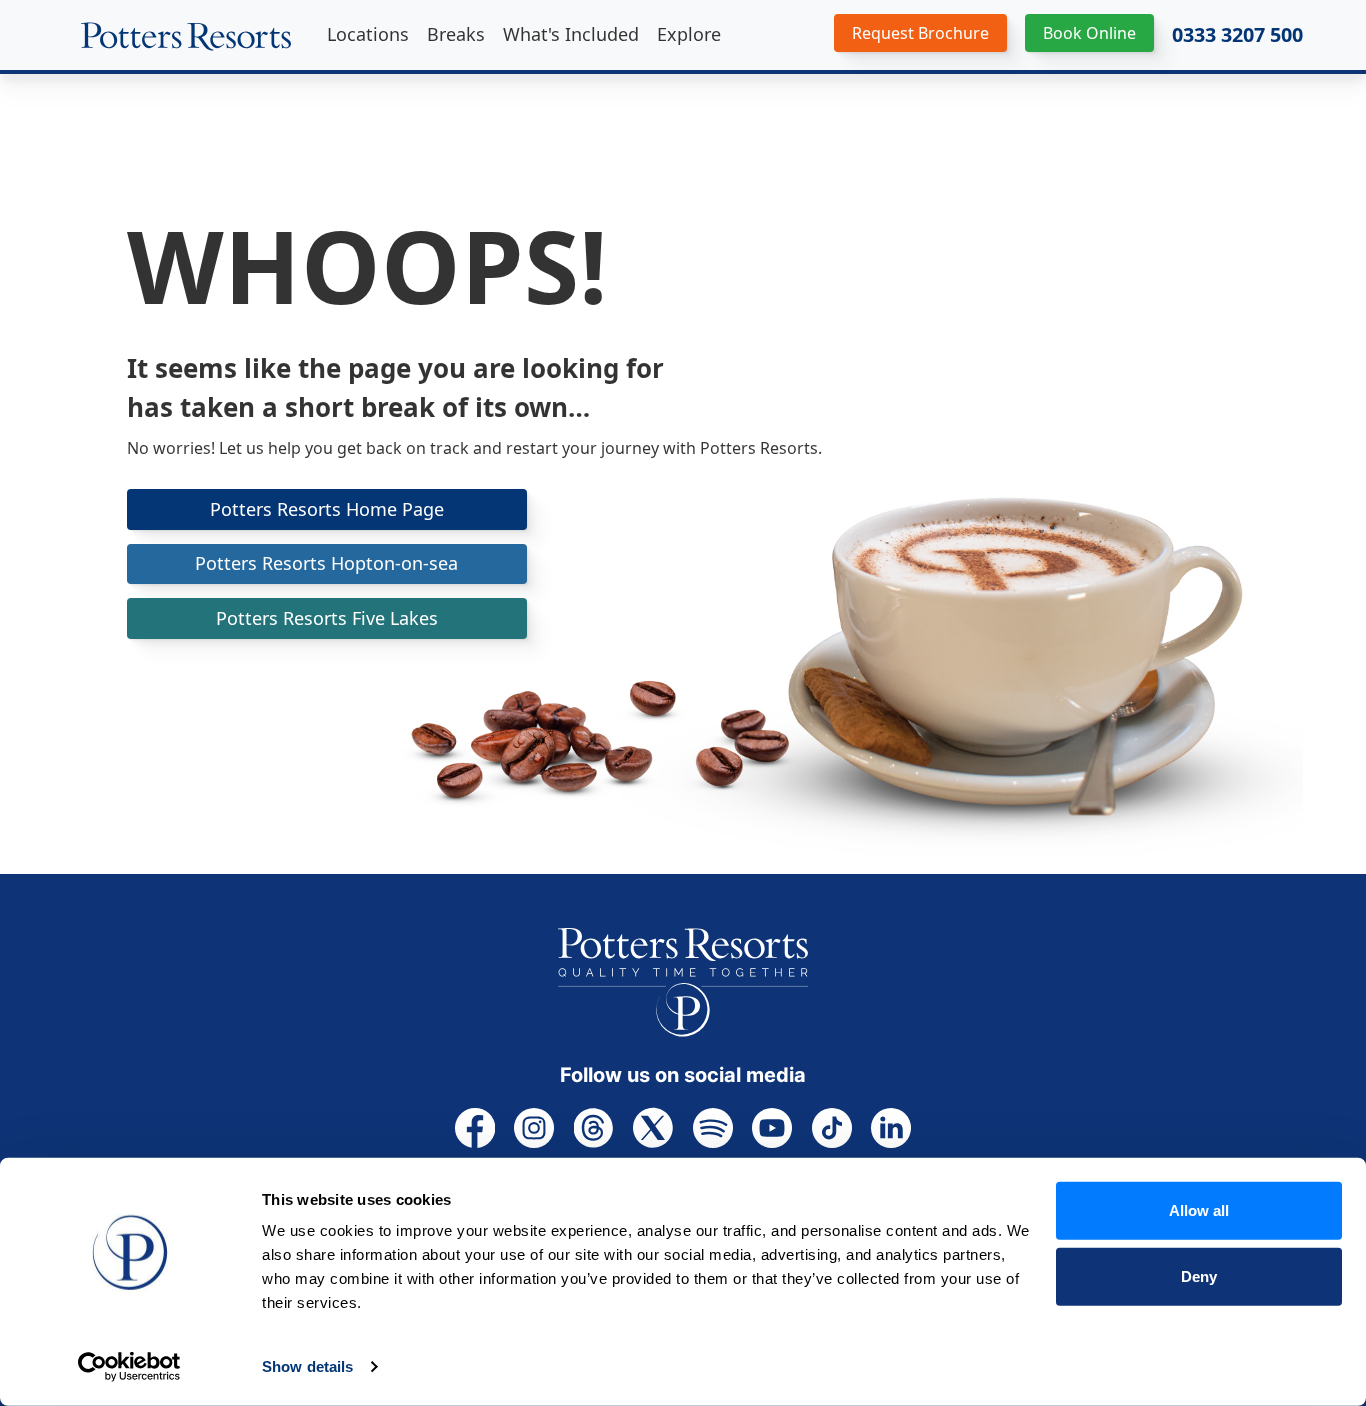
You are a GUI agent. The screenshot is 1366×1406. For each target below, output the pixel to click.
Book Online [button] (1089, 33)
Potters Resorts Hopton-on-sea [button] (326, 563)
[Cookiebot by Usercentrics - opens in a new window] (129, 1367)
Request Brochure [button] (920, 33)
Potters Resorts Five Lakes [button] (327, 618)
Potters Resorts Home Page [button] (327, 509)
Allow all (1199, 1210)
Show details (307, 1366)
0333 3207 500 (1237, 35)
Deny (1199, 1275)
